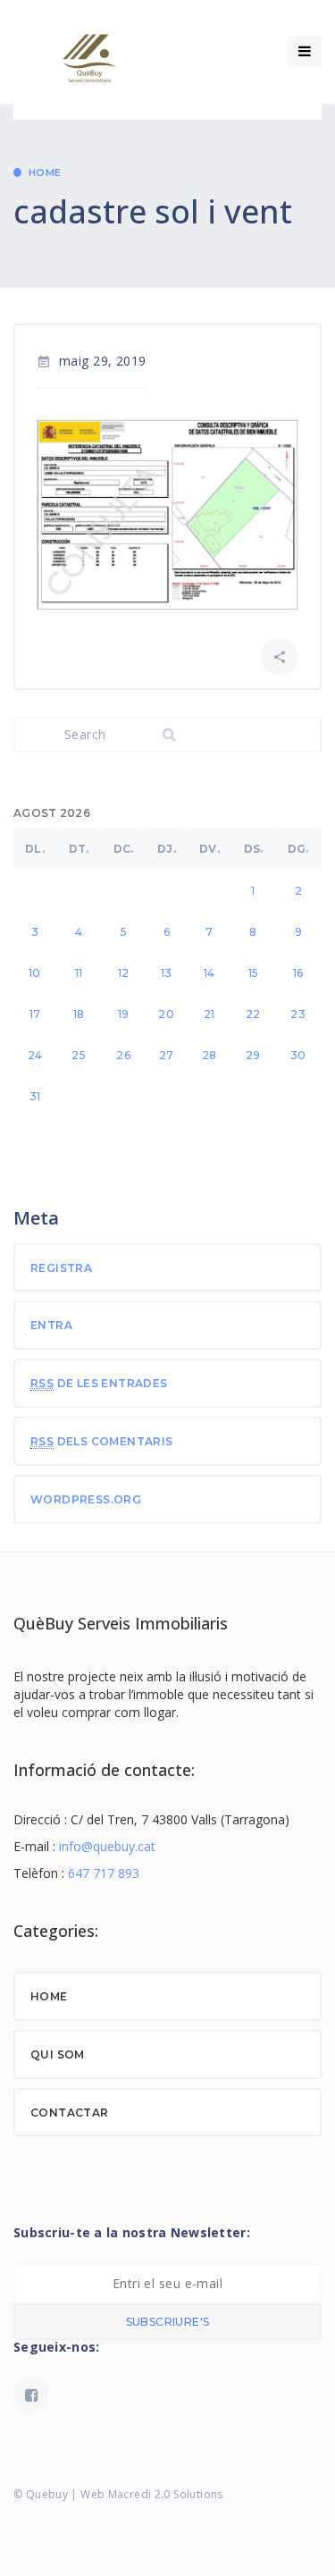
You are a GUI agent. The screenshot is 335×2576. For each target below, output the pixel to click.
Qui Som (58, 2054)
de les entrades (99, 1383)
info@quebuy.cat (107, 1846)
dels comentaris (102, 1441)
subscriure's (168, 2322)
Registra (61, 1268)
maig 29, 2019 (92, 361)
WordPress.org (86, 1499)
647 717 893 (104, 1873)
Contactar (70, 2113)
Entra (51, 1325)
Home (45, 173)
